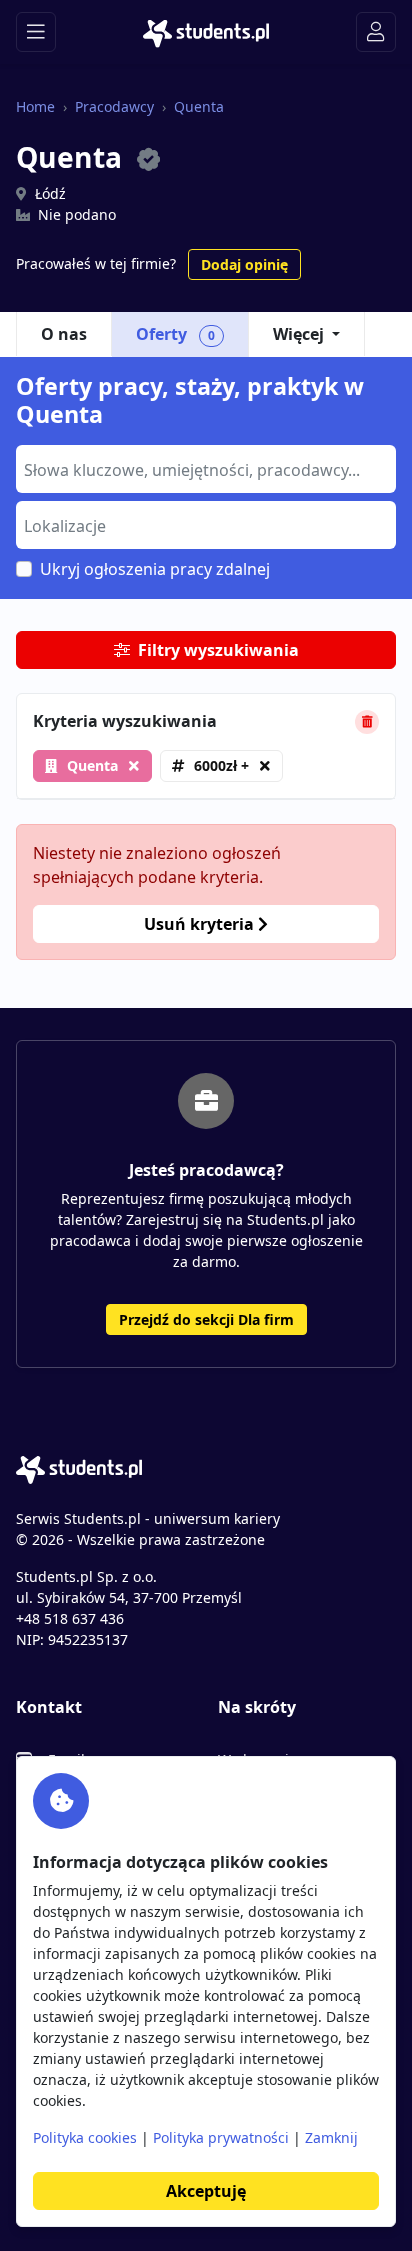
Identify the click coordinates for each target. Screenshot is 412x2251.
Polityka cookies (85, 2137)
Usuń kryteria (201, 924)
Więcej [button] (298, 334)
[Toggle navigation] (36, 32)
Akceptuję (206, 2191)
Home (35, 106)
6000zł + (221, 765)
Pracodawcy (114, 106)
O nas (64, 334)
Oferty (175, 334)
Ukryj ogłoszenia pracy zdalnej (155, 569)
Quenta (199, 106)
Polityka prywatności (221, 2137)
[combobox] (206, 469)
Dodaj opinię (244, 264)
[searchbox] (203, 468)
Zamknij (331, 2137)
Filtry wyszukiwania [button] (218, 650)
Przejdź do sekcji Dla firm (206, 1319)
